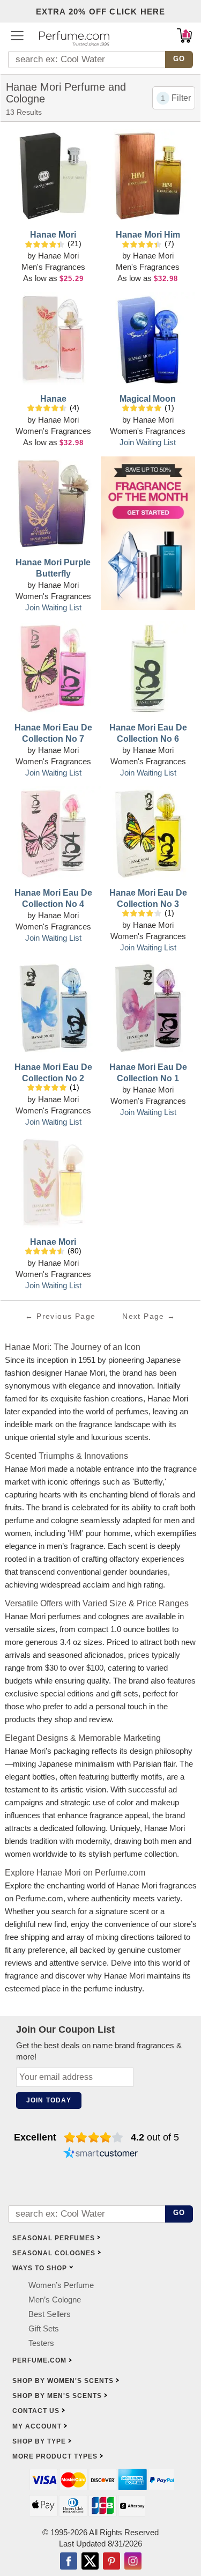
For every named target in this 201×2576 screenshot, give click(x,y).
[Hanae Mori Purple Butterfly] (53, 505)
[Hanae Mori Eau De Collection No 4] (53, 835)
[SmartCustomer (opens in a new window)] (101, 2154)
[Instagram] (133, 2562)
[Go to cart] (184, 35)
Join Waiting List (148, 442)
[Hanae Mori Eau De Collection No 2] (53, 1009)
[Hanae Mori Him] (148, 177)
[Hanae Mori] (53, 177)
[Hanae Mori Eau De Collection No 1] (148, 1009)
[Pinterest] (111, 2562)
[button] (17, 35)
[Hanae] (53, 341)
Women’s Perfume (61, 2285)
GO (179, 59)
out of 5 (155, 2137)
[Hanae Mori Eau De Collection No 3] (148, 835)
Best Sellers (50, 2314)
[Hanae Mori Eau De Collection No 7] (53, 670)
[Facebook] (69, 2562)
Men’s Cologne (55, 2300)
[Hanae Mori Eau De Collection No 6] (148, 670)
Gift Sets (44, 2328)
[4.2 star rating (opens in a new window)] (94, 2137)
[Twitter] (90, 2562)
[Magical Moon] (148, 341)
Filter (181, 98)
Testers (41, 2343)
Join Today (49, 2100)
